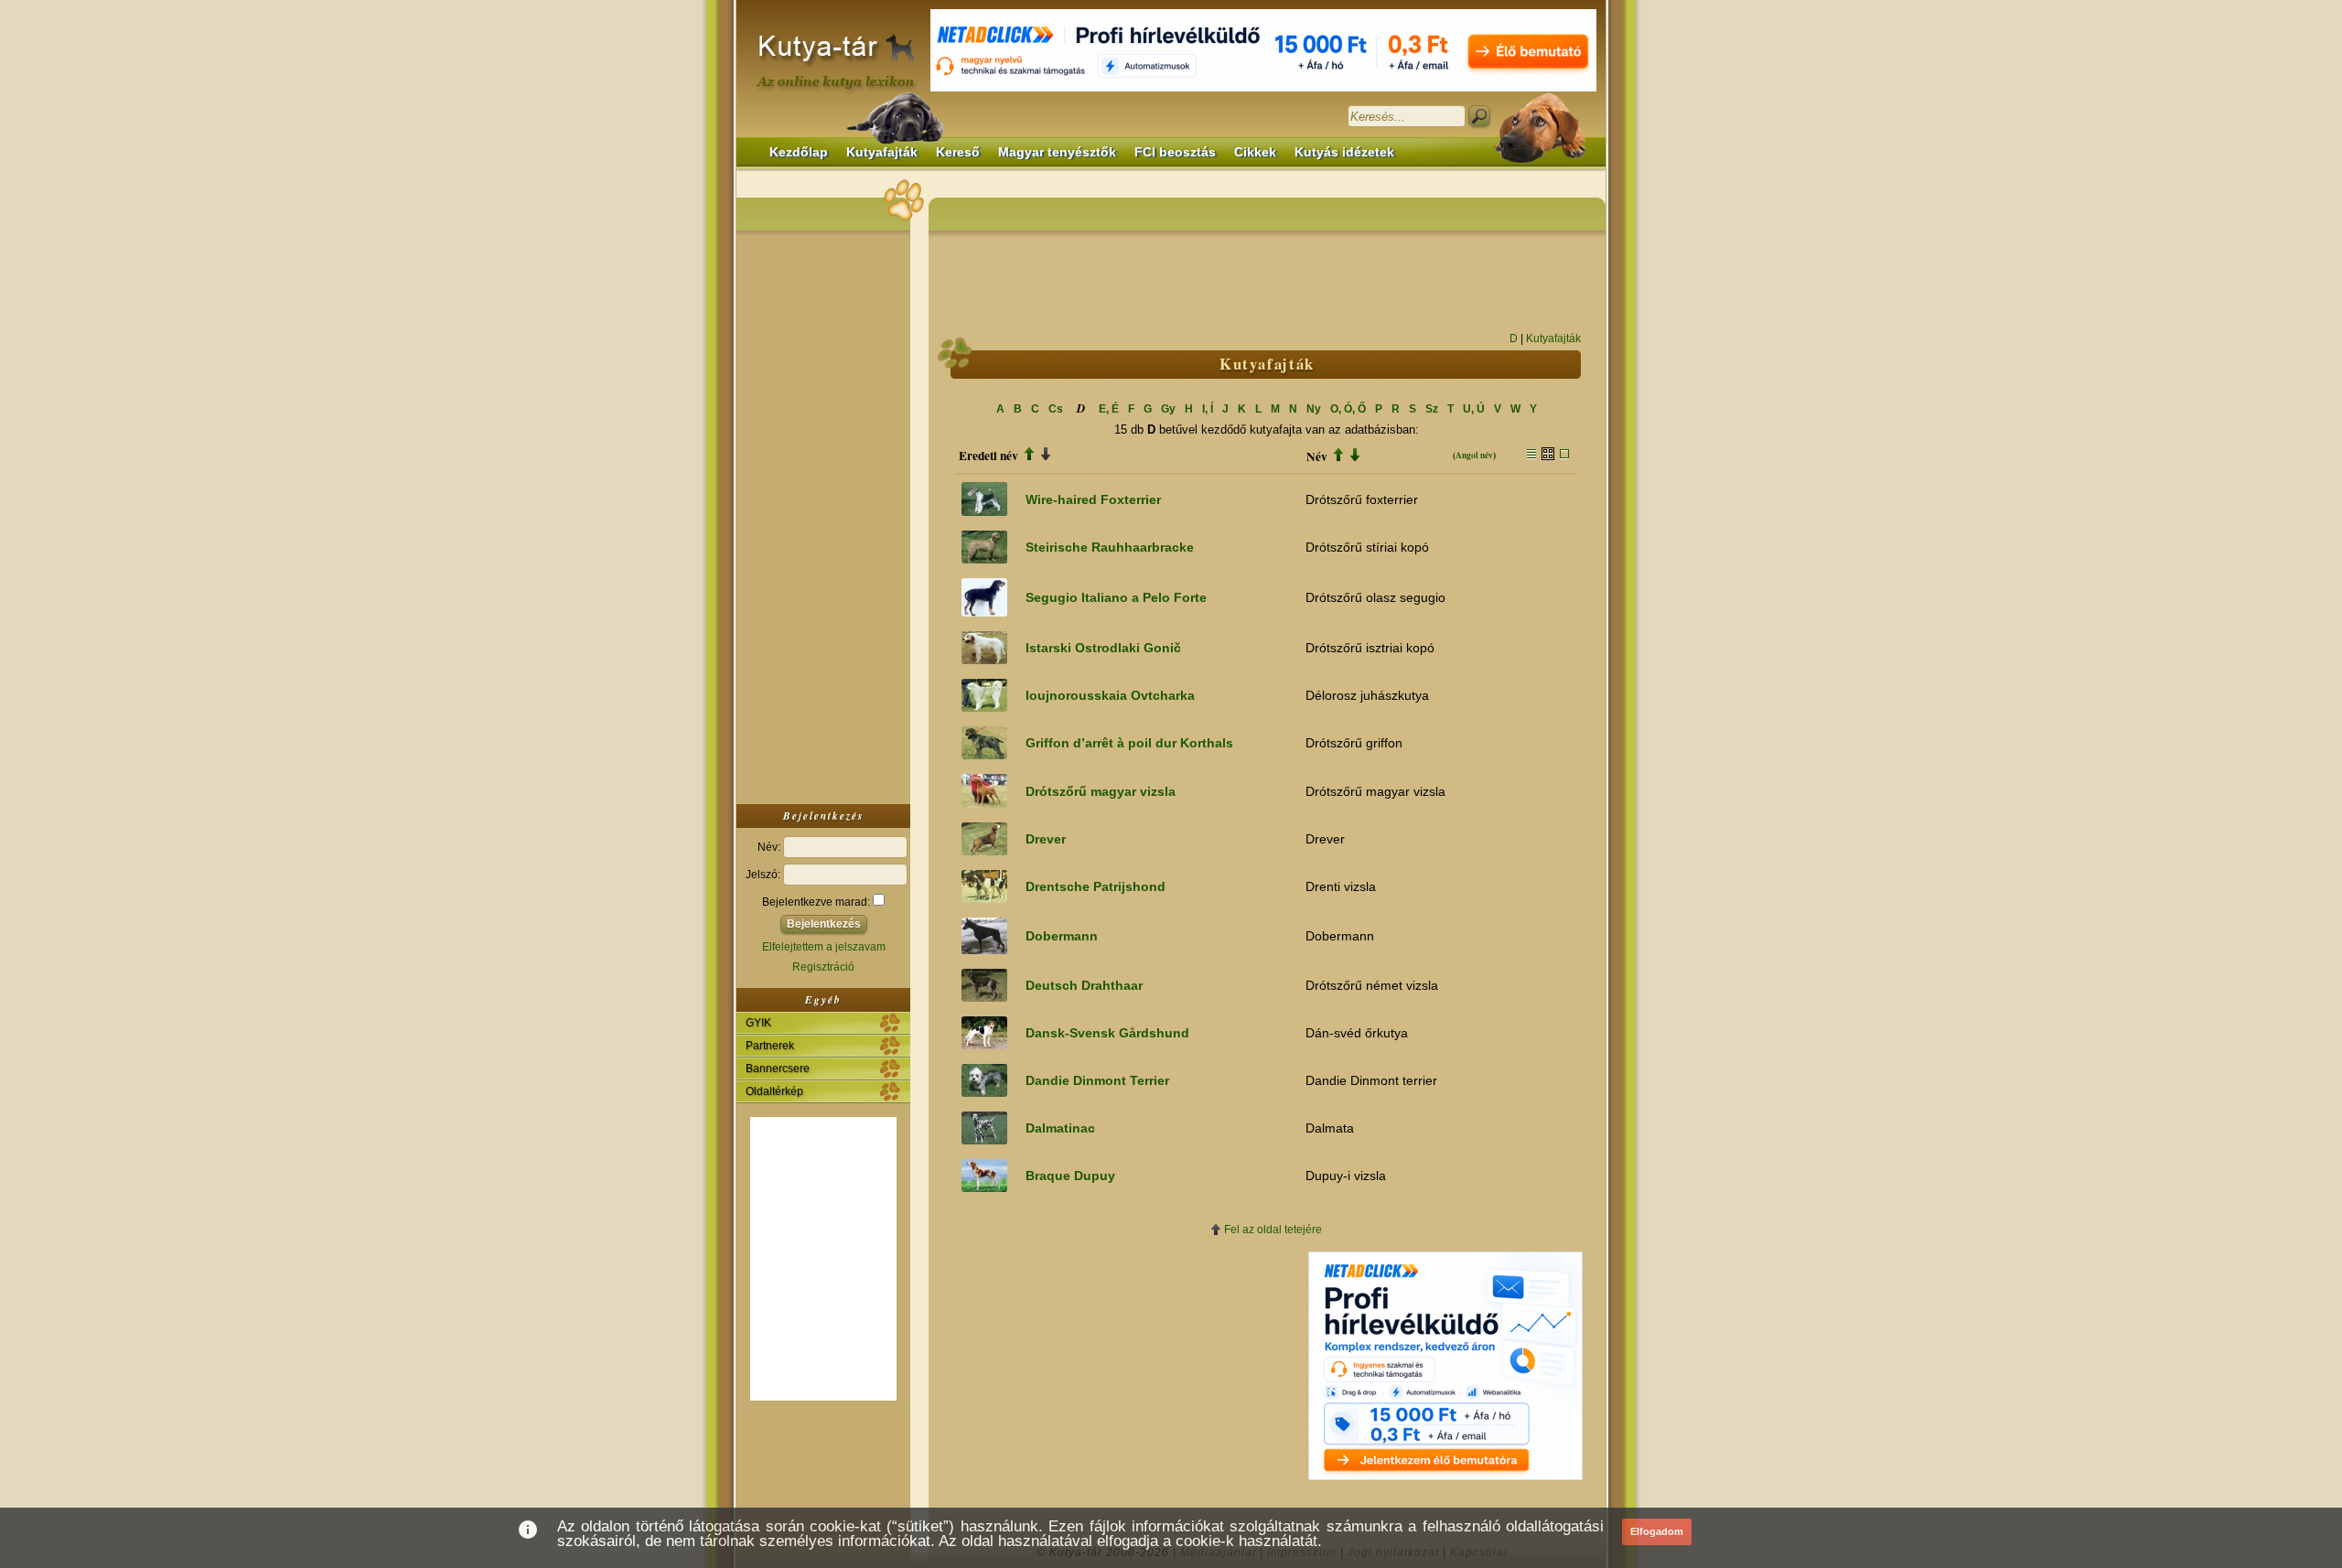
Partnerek (770, 1046)
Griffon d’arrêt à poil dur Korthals (1129, 743)
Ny (1314, 409)
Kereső (958, 152)
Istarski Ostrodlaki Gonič (1103, 648)
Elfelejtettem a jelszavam (824, 947)
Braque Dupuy (1070, 1176)
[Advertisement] (823, 516)
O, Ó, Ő (1348, 409)
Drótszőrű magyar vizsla (1101, 791)
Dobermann (1062, 936)
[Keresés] (1479, 116)
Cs (1056, 409)
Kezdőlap (799, 152)
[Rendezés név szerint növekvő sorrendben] (1338, 456)
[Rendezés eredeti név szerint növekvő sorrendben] (1029, 456)
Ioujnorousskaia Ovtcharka (1110, 695)
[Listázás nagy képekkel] (1564, 456)
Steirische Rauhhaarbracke (1110, 547)
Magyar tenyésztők (1057, 152)
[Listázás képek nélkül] (1531, 456)
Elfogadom (1657, 1531)
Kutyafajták (882, 152)
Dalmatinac (1060, 1128)
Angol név (1474, 455)
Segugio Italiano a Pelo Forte (1116, 597)
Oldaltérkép (774, 1091)
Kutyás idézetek (1344, 152)
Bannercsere (778, 1069)
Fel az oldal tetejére (1273, 1230)
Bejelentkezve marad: (817, 902)
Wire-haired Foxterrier (1093, 499)
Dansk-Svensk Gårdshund (1107, 1033)
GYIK (758, 1023)
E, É (1109, 409)
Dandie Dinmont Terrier (1097, 1080)
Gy (1168, 409)
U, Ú (1474, 409)
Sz (1432, 409)
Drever (1046, 839)
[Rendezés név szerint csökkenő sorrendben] (1355, 456)
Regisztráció (823, 967)
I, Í (1208, 409)
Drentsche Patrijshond (1096, 886)
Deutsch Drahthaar (1084, 985)
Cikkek (1255, 152)
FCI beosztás (1175, 152)
